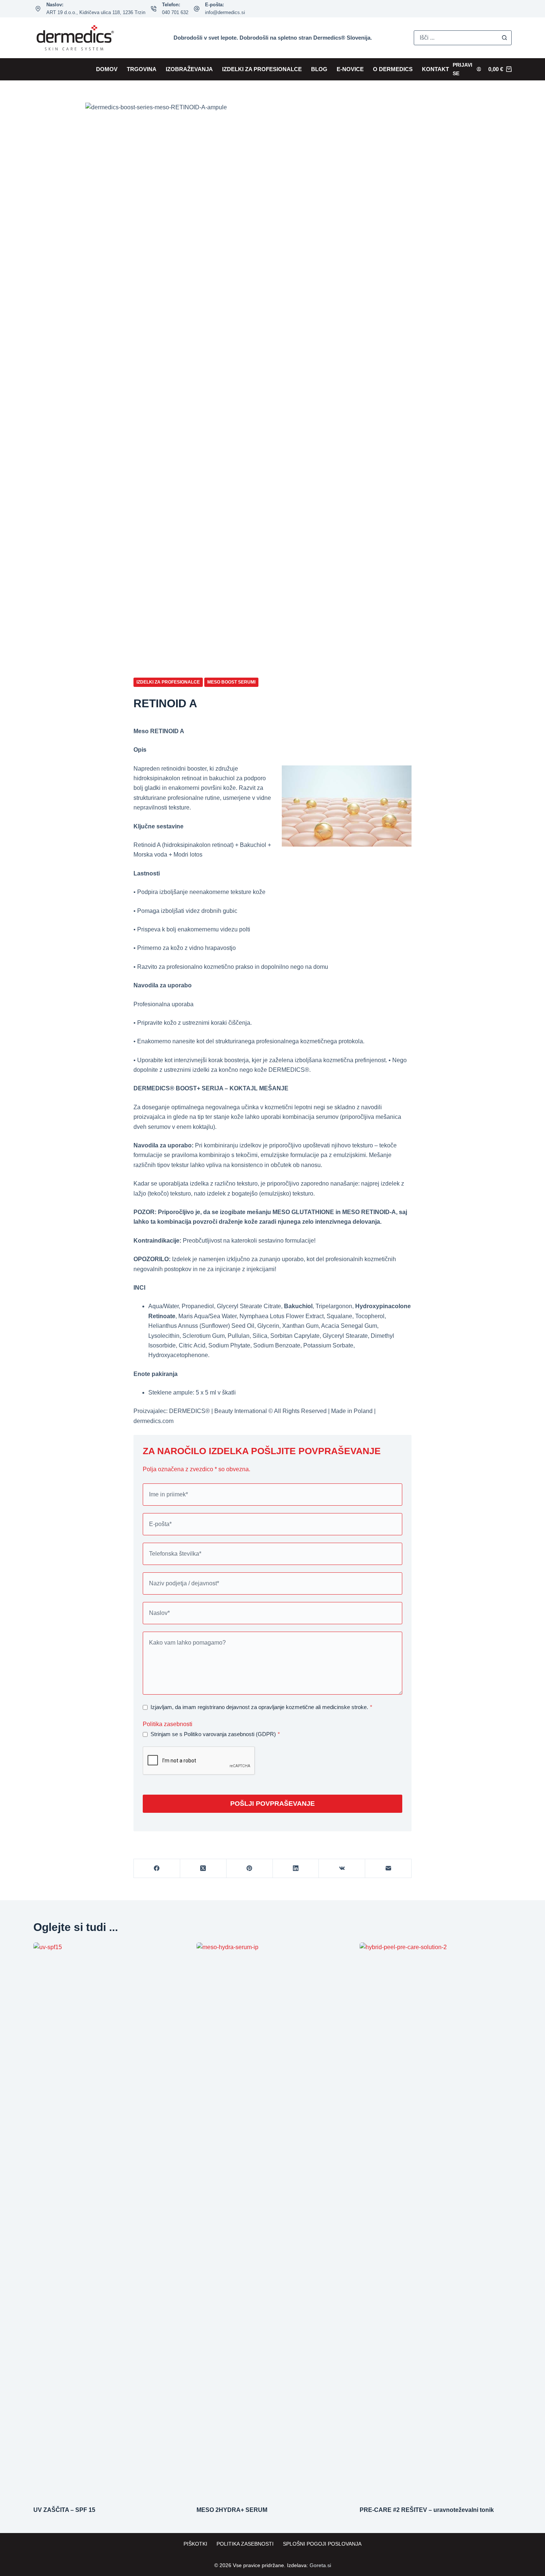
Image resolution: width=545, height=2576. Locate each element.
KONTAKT (435, 69)
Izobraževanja (189, 69)
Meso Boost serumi (231, 682)
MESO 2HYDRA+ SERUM (232, 2510)
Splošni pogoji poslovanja (322, 2544)
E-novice (350, 69)
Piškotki (195, 2544)
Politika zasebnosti (168, 1724)
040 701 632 (175, 12)
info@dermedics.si (225, 12)
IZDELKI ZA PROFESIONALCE (262, 69)
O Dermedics (393, 69)
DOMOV (107, 69)
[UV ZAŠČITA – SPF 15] (109, 2220)
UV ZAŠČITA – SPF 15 (64, 2510)
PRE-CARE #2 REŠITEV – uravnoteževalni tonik (427, 2510)
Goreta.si (320, 2565)
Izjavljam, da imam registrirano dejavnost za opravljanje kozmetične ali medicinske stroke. (261, 1707)
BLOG (319, 69)
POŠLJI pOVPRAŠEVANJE (272, 1804)
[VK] (342, 1869)
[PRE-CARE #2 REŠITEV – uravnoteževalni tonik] (436, 2220)
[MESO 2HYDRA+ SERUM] (272, 2220)
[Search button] (504, 38)
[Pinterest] (250, 1869)
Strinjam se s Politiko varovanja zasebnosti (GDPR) (215, 1734)
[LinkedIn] (296, 1869)
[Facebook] (157, 1869)
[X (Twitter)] (203, 1869)
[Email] (388, 1869)
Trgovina (142, 69)
